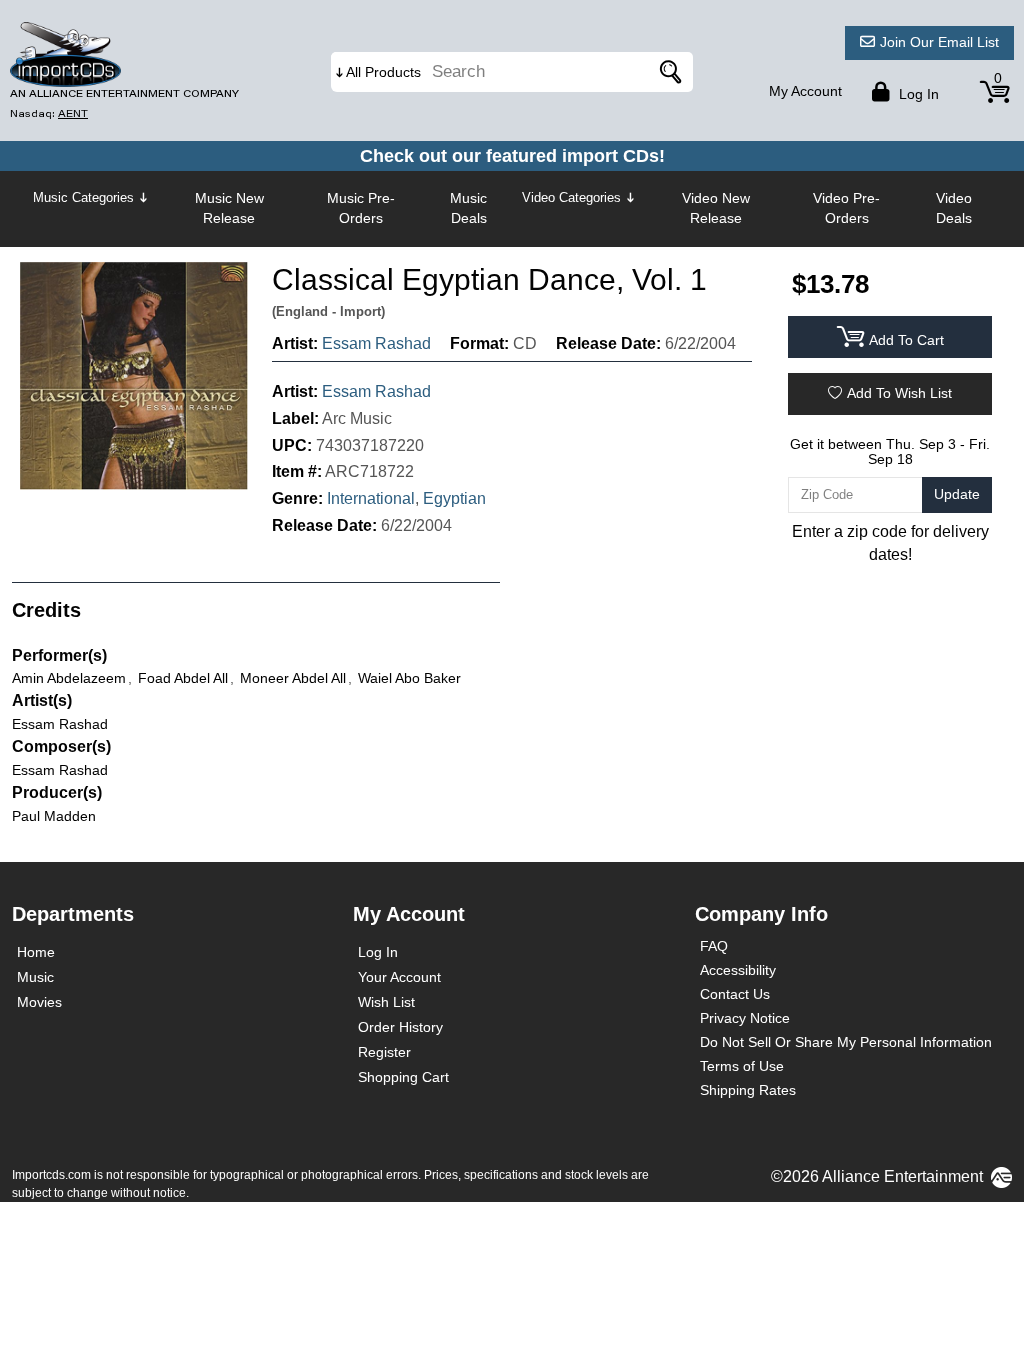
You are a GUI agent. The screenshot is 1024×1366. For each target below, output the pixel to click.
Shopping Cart (403, 1077)
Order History (400, 1027)
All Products (383, 72)
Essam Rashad (376, 343)
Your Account (399, 977)
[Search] (668, 72)
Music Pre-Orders (361, 208)
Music (35, 977)
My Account (805, 91)
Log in (917, 94)
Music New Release (229, 208)
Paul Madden (54, 816)
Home (36, 952)
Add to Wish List (899, 393)
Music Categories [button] (83, 197)
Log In (378, 952)
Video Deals (954, 208)
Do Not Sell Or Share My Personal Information (846, 1042)
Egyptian (454, 498)
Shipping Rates (748, 1090)
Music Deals (468, 208)
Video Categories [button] (571, 197)
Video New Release (716, 208)
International (371, 498)
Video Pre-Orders (846, 208)
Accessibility (738, 970)
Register (384, 1052)
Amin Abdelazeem (69, 678)
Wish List (386, 1002)
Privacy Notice (745, 1018)
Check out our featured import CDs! (512, 156)
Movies (39, 1002)
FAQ (714, 946)
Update (957, 494)
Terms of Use (742, 1066)
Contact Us (735, 994)
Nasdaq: (49, 113)
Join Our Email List (939, 42)
